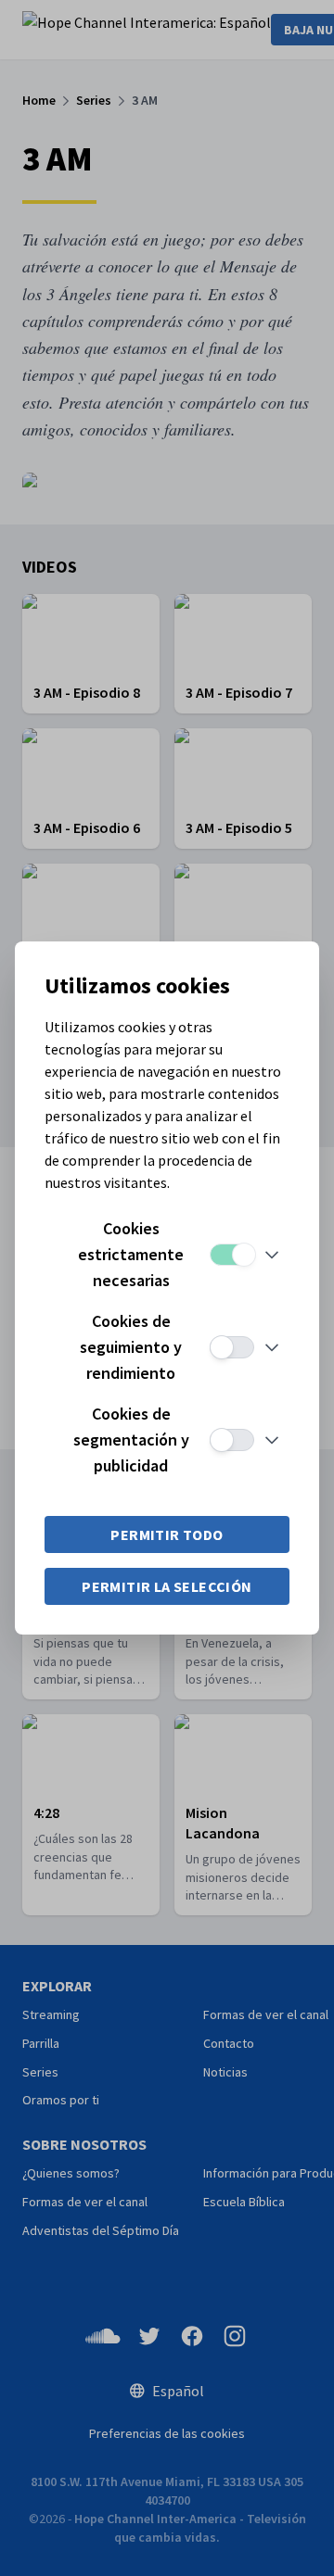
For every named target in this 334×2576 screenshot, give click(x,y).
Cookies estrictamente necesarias (131, 1254)
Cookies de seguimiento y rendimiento (131, 1347)
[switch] (232, 1255)
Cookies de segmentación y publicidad (131, 1440)
